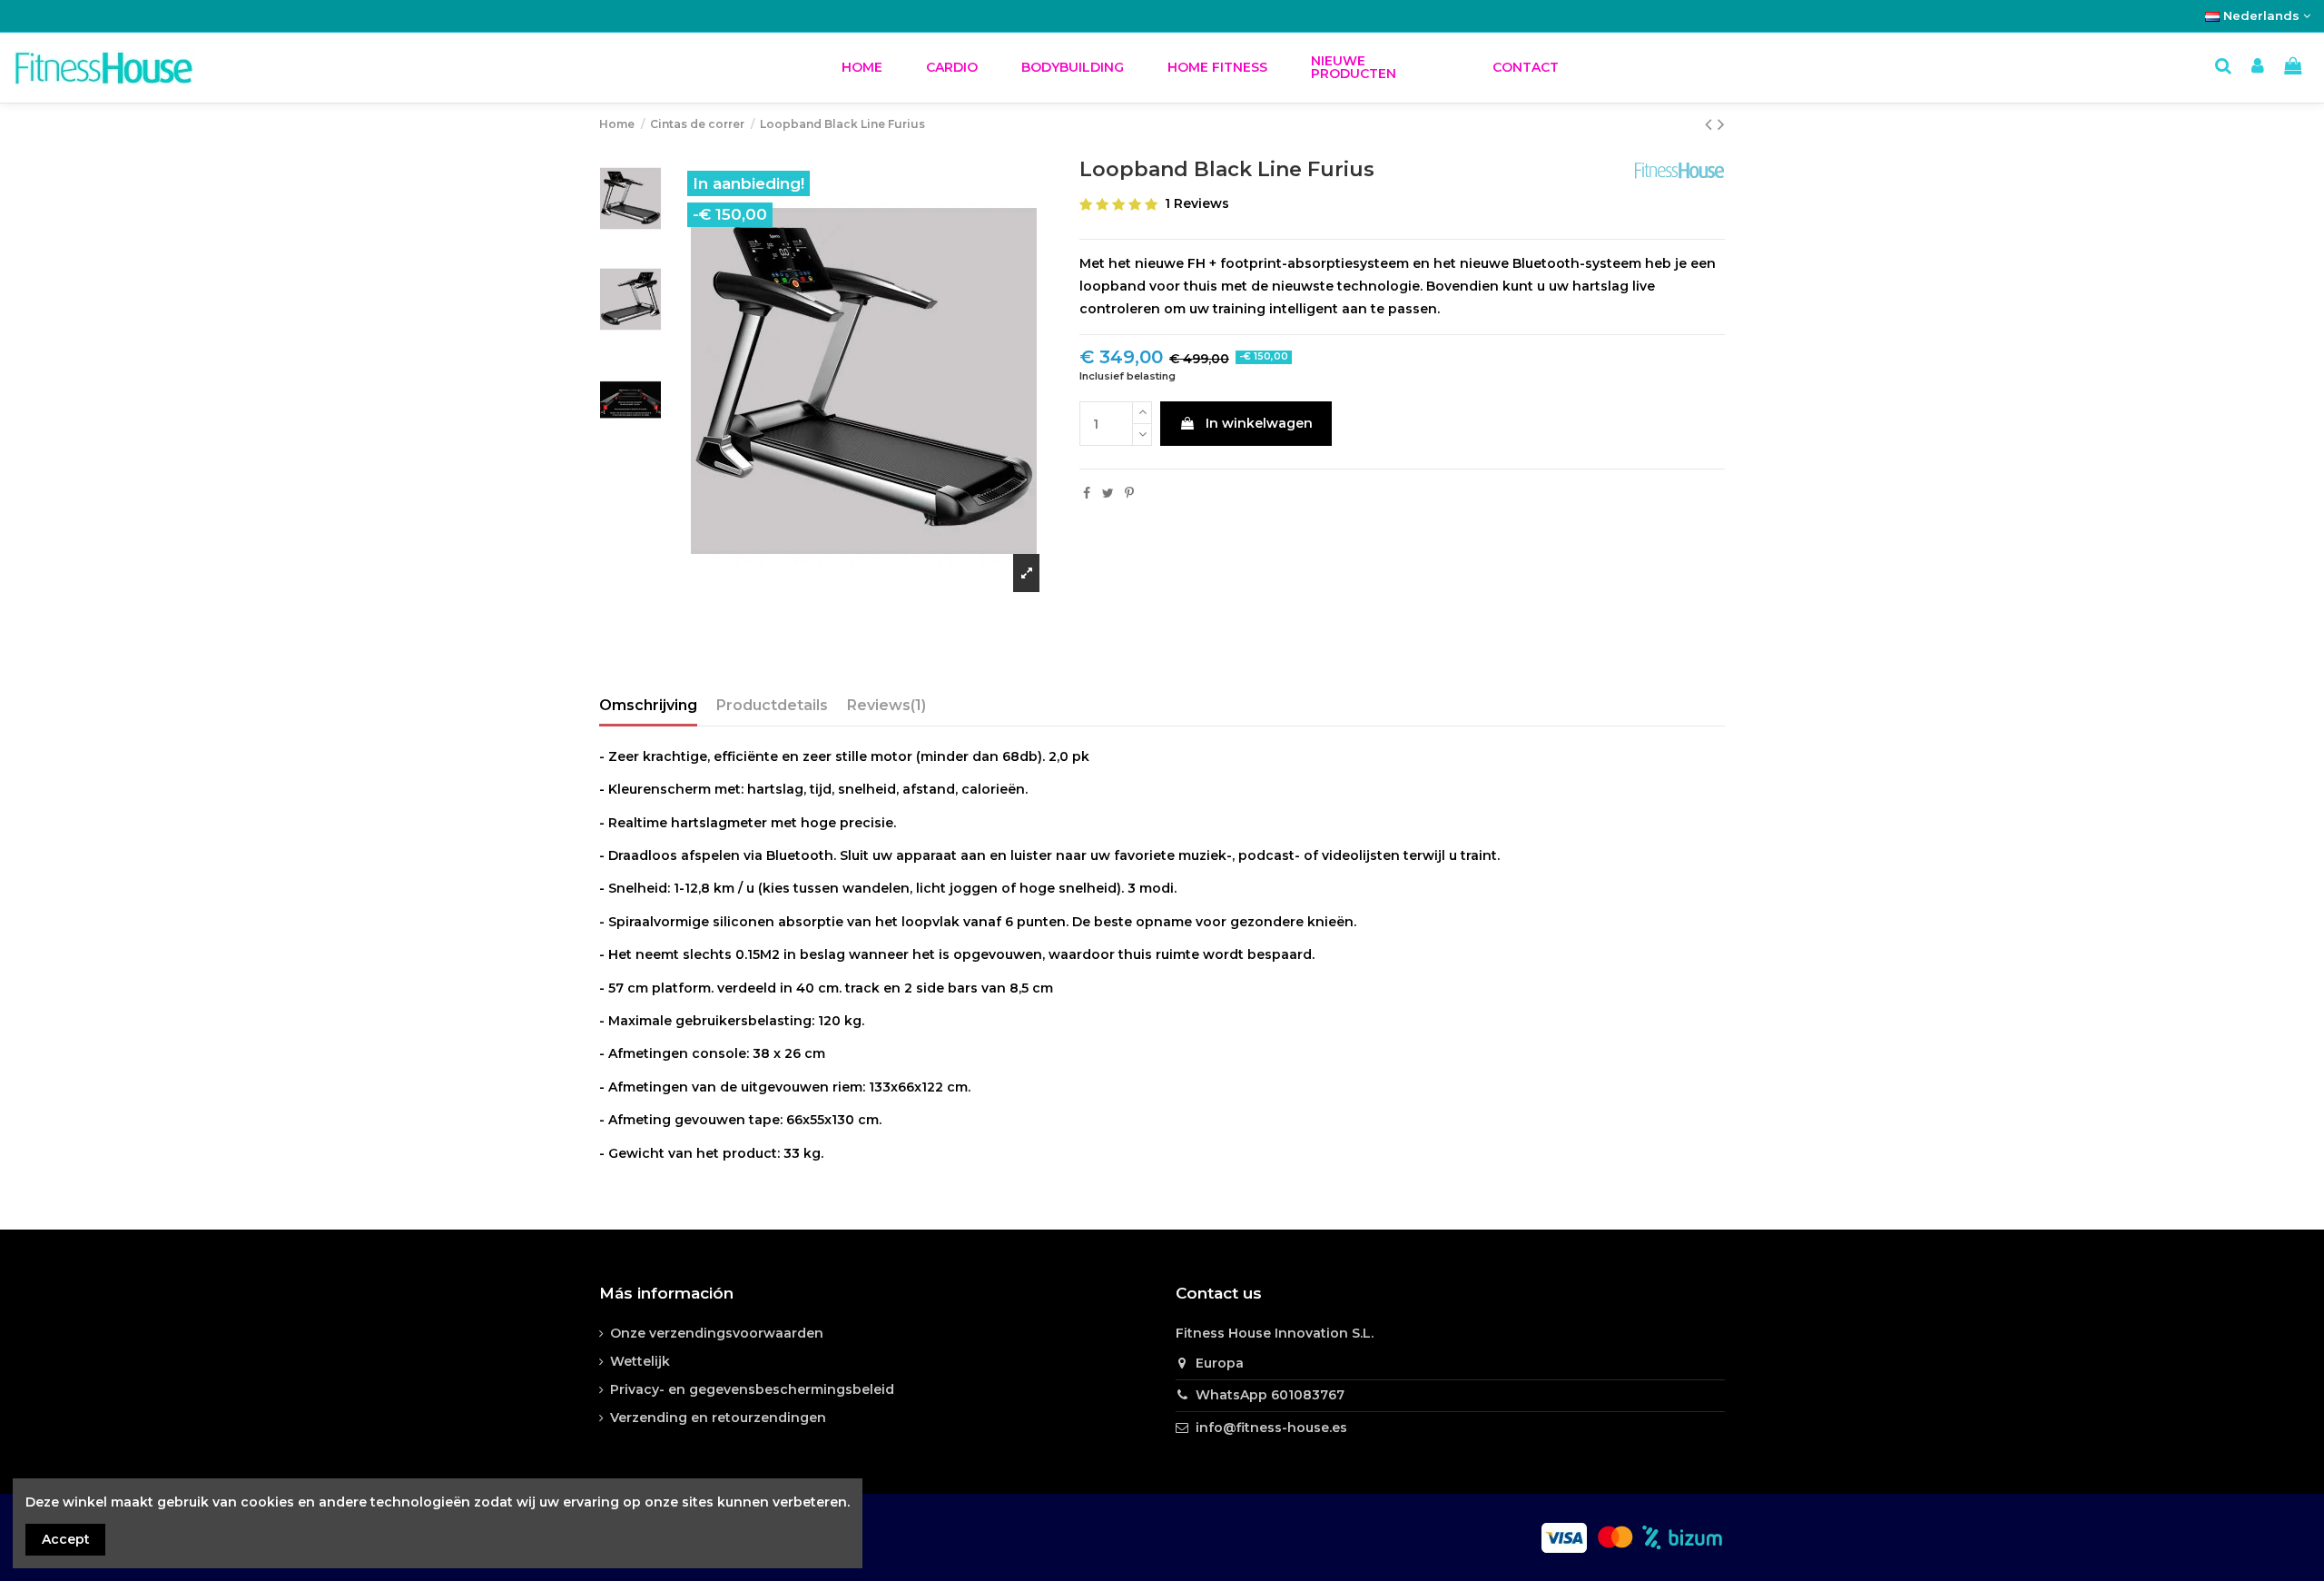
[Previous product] (1711, 124)
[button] (952, 68)
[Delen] (1087, 493)
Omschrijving (648, 705)
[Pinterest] (1129, 493)
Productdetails (772, 705)
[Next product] (1721, 124)
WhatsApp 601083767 (1270, 1395)
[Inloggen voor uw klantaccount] (2258, 68)
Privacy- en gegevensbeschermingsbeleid (752, 1389)
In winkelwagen (1259, 423)
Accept (66, 1539)
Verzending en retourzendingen (718, 1418)
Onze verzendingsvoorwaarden (717, 1333)
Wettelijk (640, 1361)
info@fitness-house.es (1271, 1428)
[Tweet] (1108, 493)
